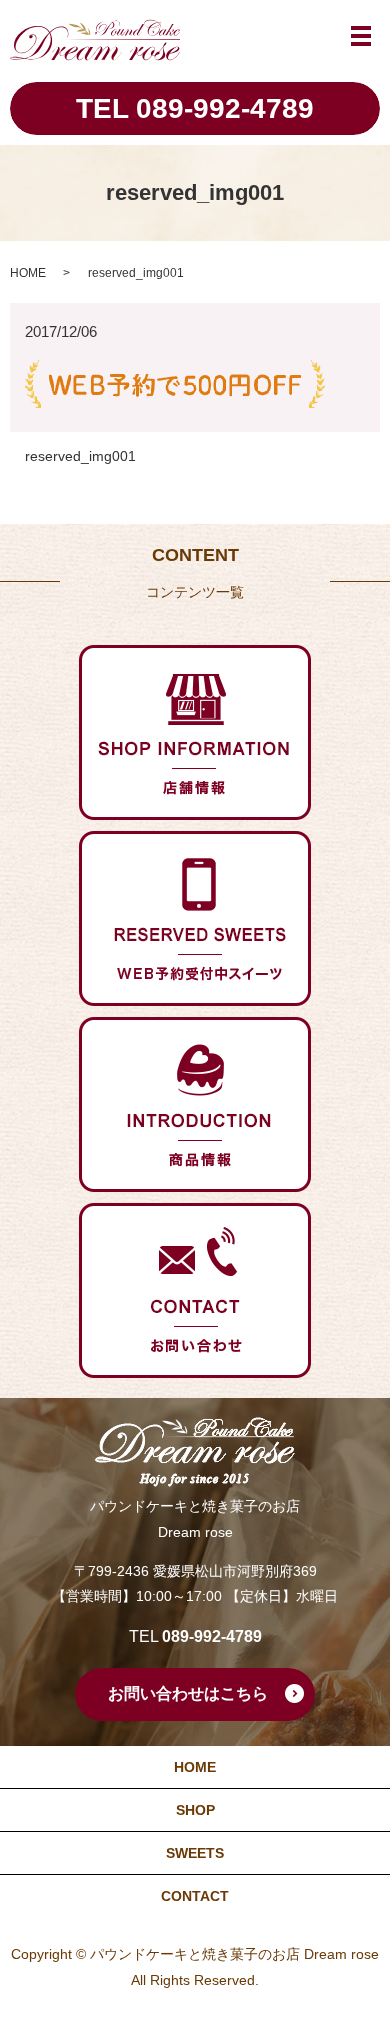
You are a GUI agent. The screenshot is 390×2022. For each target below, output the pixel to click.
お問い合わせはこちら (188, 1693)
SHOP (195, 1810)
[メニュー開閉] (361, 36)
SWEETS (195, 1853)
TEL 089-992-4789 (195, 108)
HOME (28, 273)
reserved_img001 (80, 456)
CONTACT (195, 1896)
